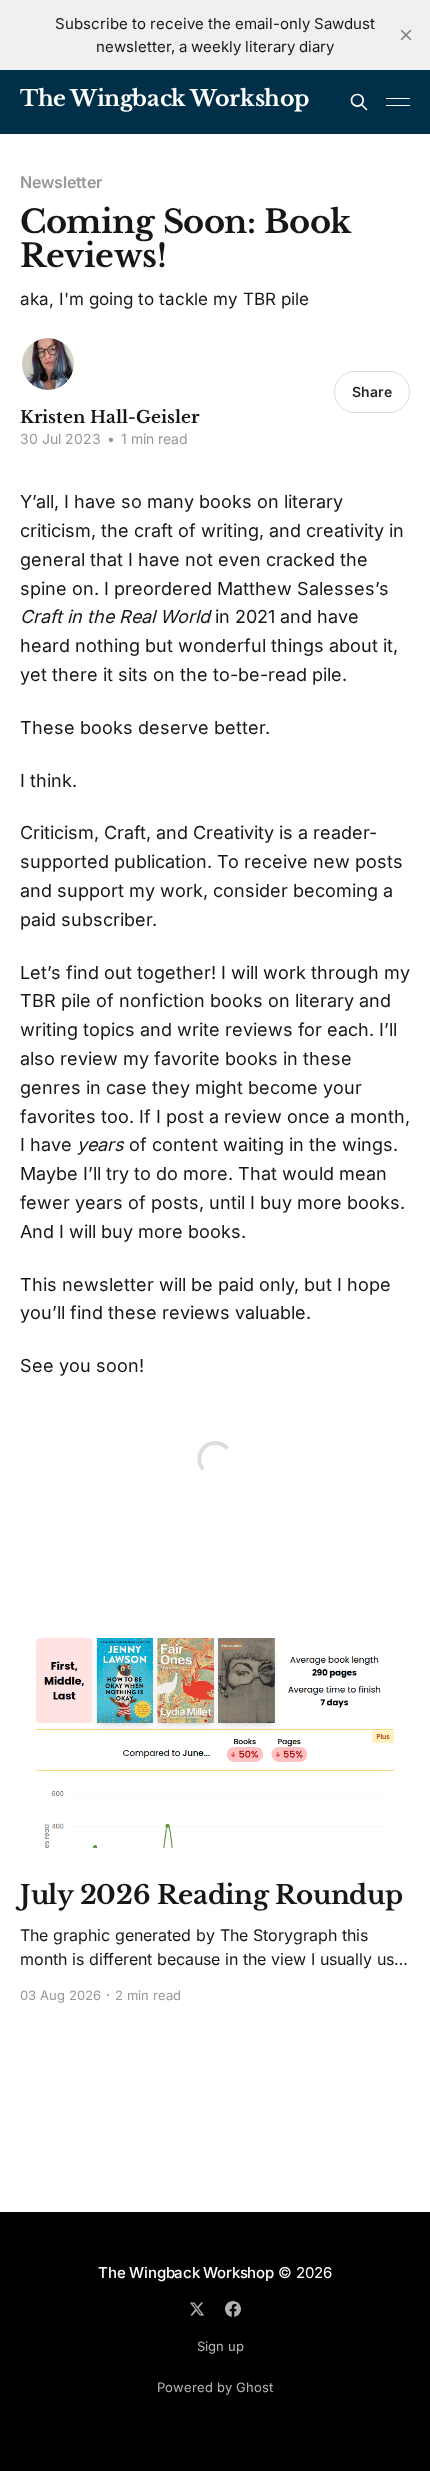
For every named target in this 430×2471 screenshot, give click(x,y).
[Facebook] (233, 2309)
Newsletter (61, 182)
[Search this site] (359, 102)
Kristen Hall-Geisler (109, 417)
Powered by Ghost (215, 2387)
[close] (406, 35)
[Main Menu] (398, 102)
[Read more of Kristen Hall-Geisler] (48, 364)
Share (372, 391)
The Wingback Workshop (164, 99)
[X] (197, 2309)
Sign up (220, 2346)
